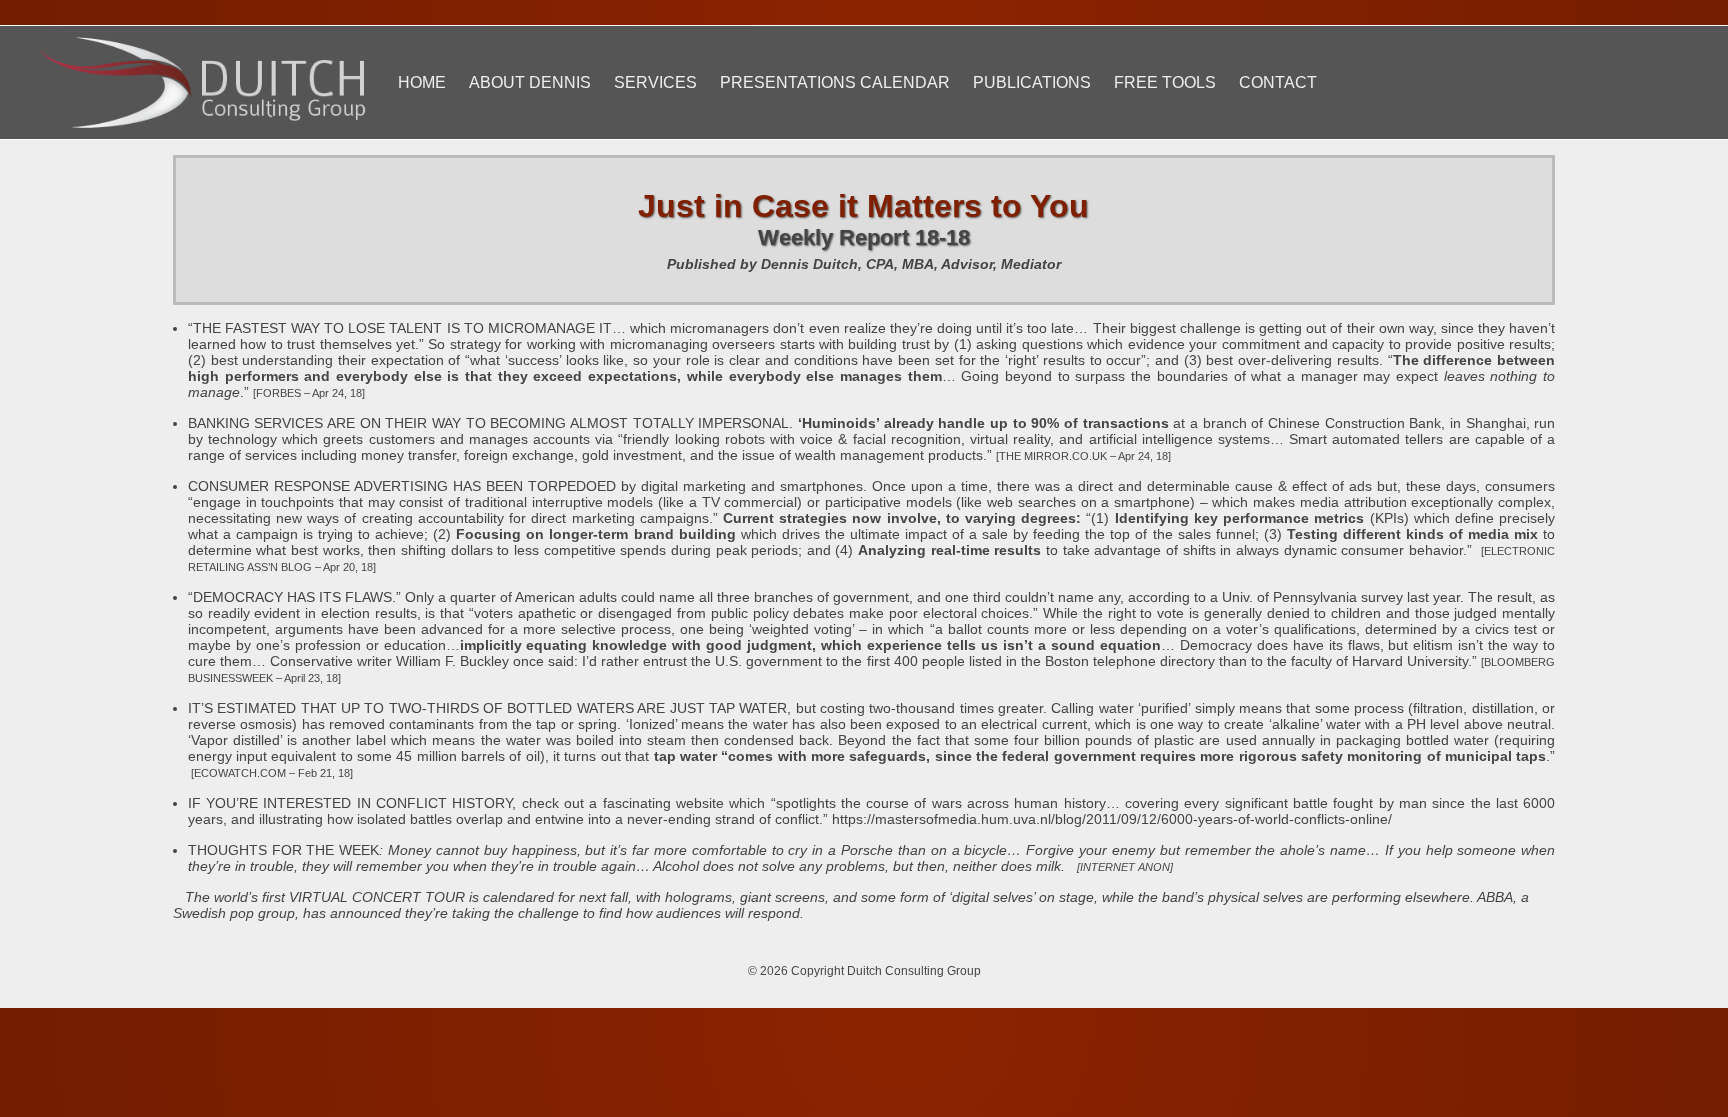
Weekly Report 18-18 (864, 237)
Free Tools (1165, 82)
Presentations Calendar (835, 82)
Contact (1278, 82)
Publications (1032, 82)
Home (422, 82)
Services (655, 82)
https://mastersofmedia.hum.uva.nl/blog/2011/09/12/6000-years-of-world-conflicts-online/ (1112, 819)
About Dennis (530, 82)
